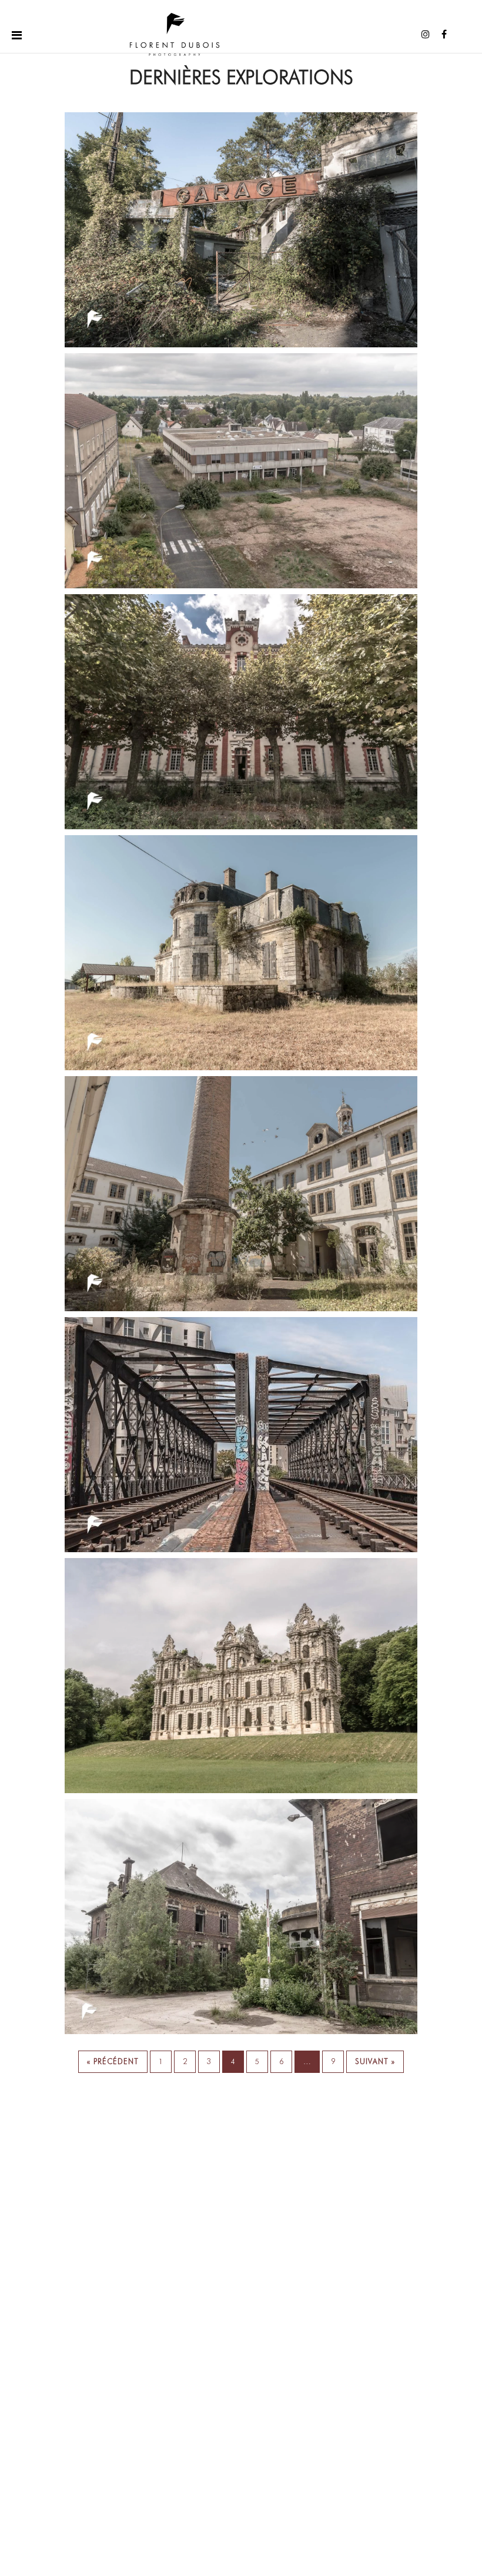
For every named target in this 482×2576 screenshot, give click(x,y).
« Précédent (113, 2061)
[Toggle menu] (17, 34)
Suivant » (375, 2061)
